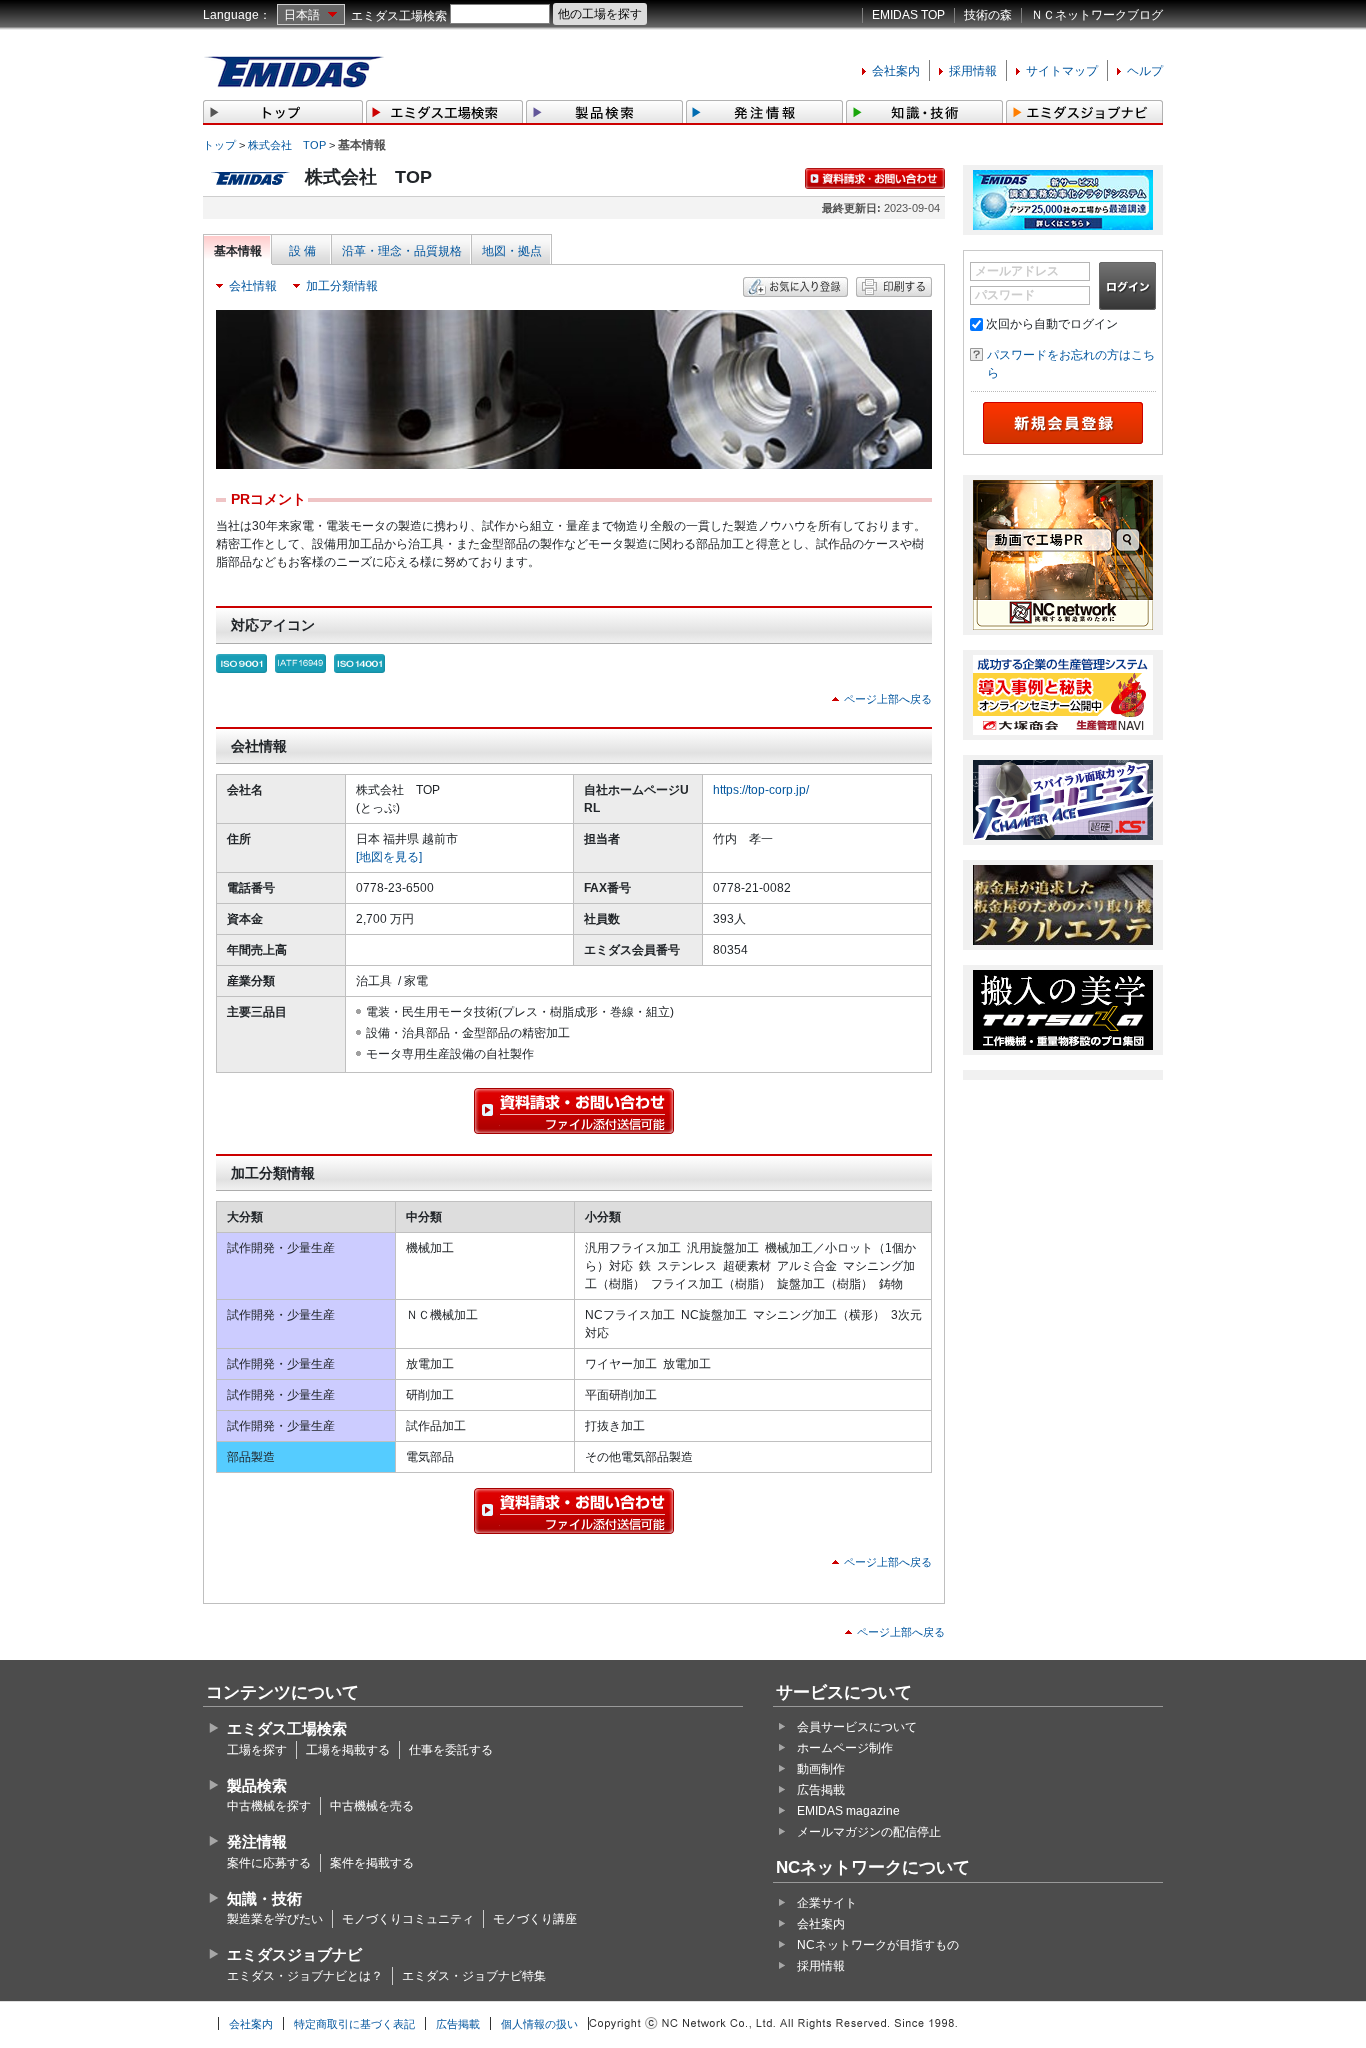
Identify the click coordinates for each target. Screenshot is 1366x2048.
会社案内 (896, 71)
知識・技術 (264, 1898)
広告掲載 (821, 1790)
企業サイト (827, 1903)
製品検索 (257, 1785)
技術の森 (988, 15)
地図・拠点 (512, 251)
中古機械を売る (372, 1806)
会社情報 (253, 286)
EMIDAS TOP (908, 15)
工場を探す (257, 1750)
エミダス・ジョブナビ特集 (474, 1976)
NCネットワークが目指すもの (878, 1945)
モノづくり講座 (535, 1919)
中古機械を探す (269, 1806)
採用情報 (973, 71)
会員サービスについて (857, 1727)
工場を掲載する (348, 1750)
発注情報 (257, 1841)
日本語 (302, 15)
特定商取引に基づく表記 (354, 2024)
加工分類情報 (342, 286)
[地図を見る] (389, 857)
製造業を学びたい (275, 1919)
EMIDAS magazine (848, 1811)
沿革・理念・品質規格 (402, 251)
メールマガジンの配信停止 (869, 1832)
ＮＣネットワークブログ (1097, 15)
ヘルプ (1145, 71)
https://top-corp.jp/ (761, 790)
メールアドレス (1017, 271)
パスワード (1005, 295)
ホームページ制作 (845, 1748)
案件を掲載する (372, 1863)
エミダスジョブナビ (294, 1954)
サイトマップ (1062, 71)
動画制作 (821, 1769)
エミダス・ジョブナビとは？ (305, 1976)
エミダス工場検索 (399, 16)
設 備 (302, 251)
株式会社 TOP (287, 145)
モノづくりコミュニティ (408, 1919)
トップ (219, 145)
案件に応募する (269, 1863)
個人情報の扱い (539, 2024)
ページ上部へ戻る (888, 699)
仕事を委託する (451, 1750)
